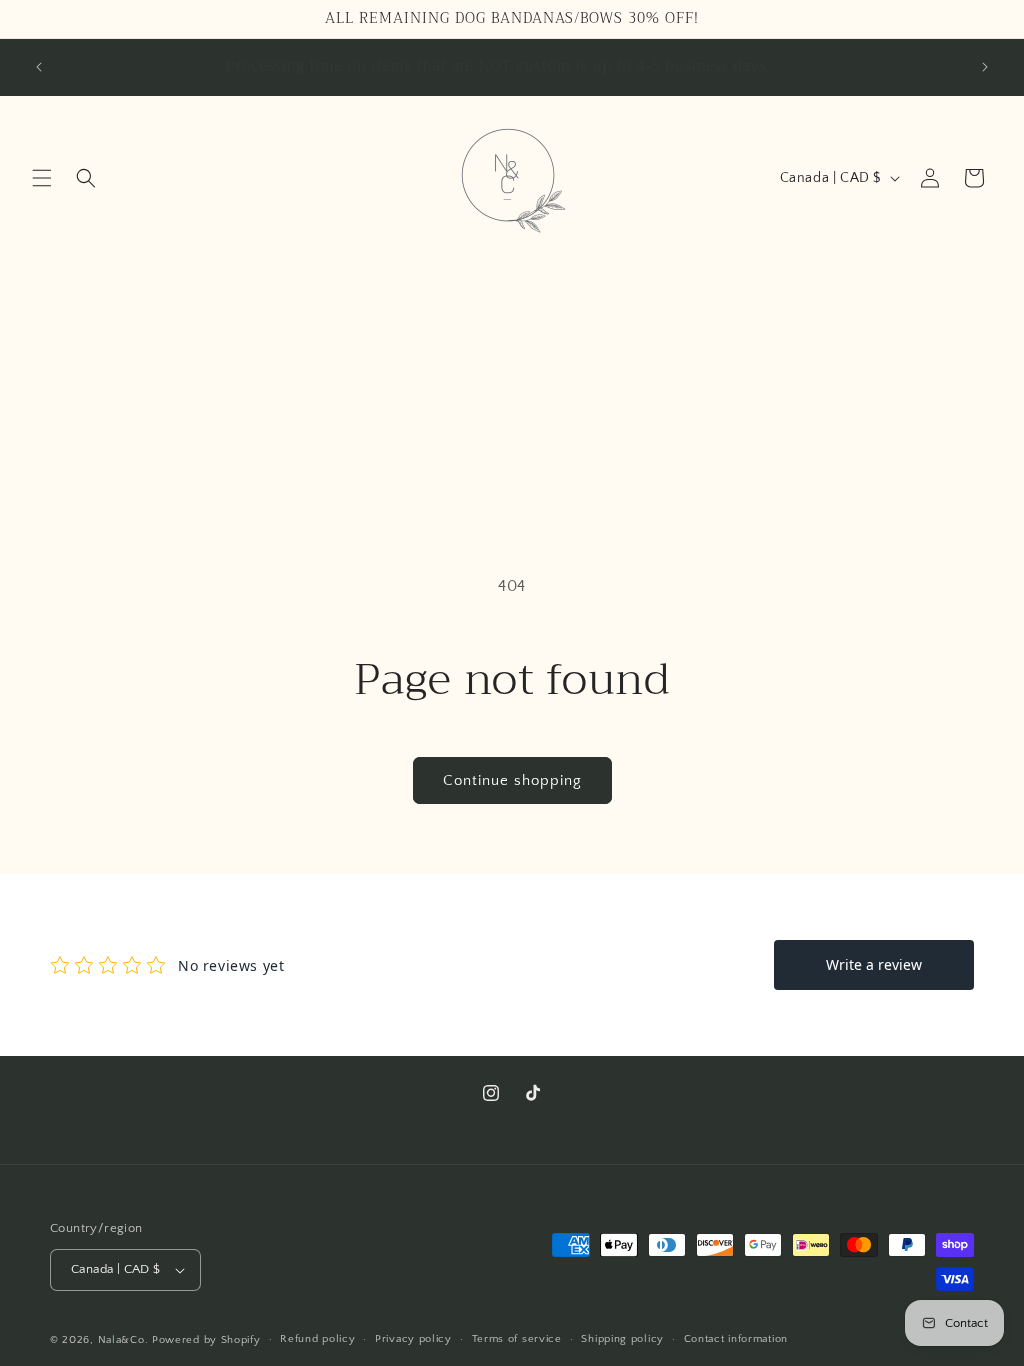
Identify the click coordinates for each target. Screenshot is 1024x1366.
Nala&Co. (123, 1340)
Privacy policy (413, 1339)
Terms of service (517, 1339)
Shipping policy (622, 1339)
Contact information (736, 1339)
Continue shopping (512, 780)
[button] (42, 178)
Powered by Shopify (206, 1340)
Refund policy (317, 1339)
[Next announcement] (985, 67)
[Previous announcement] (39, 67)
